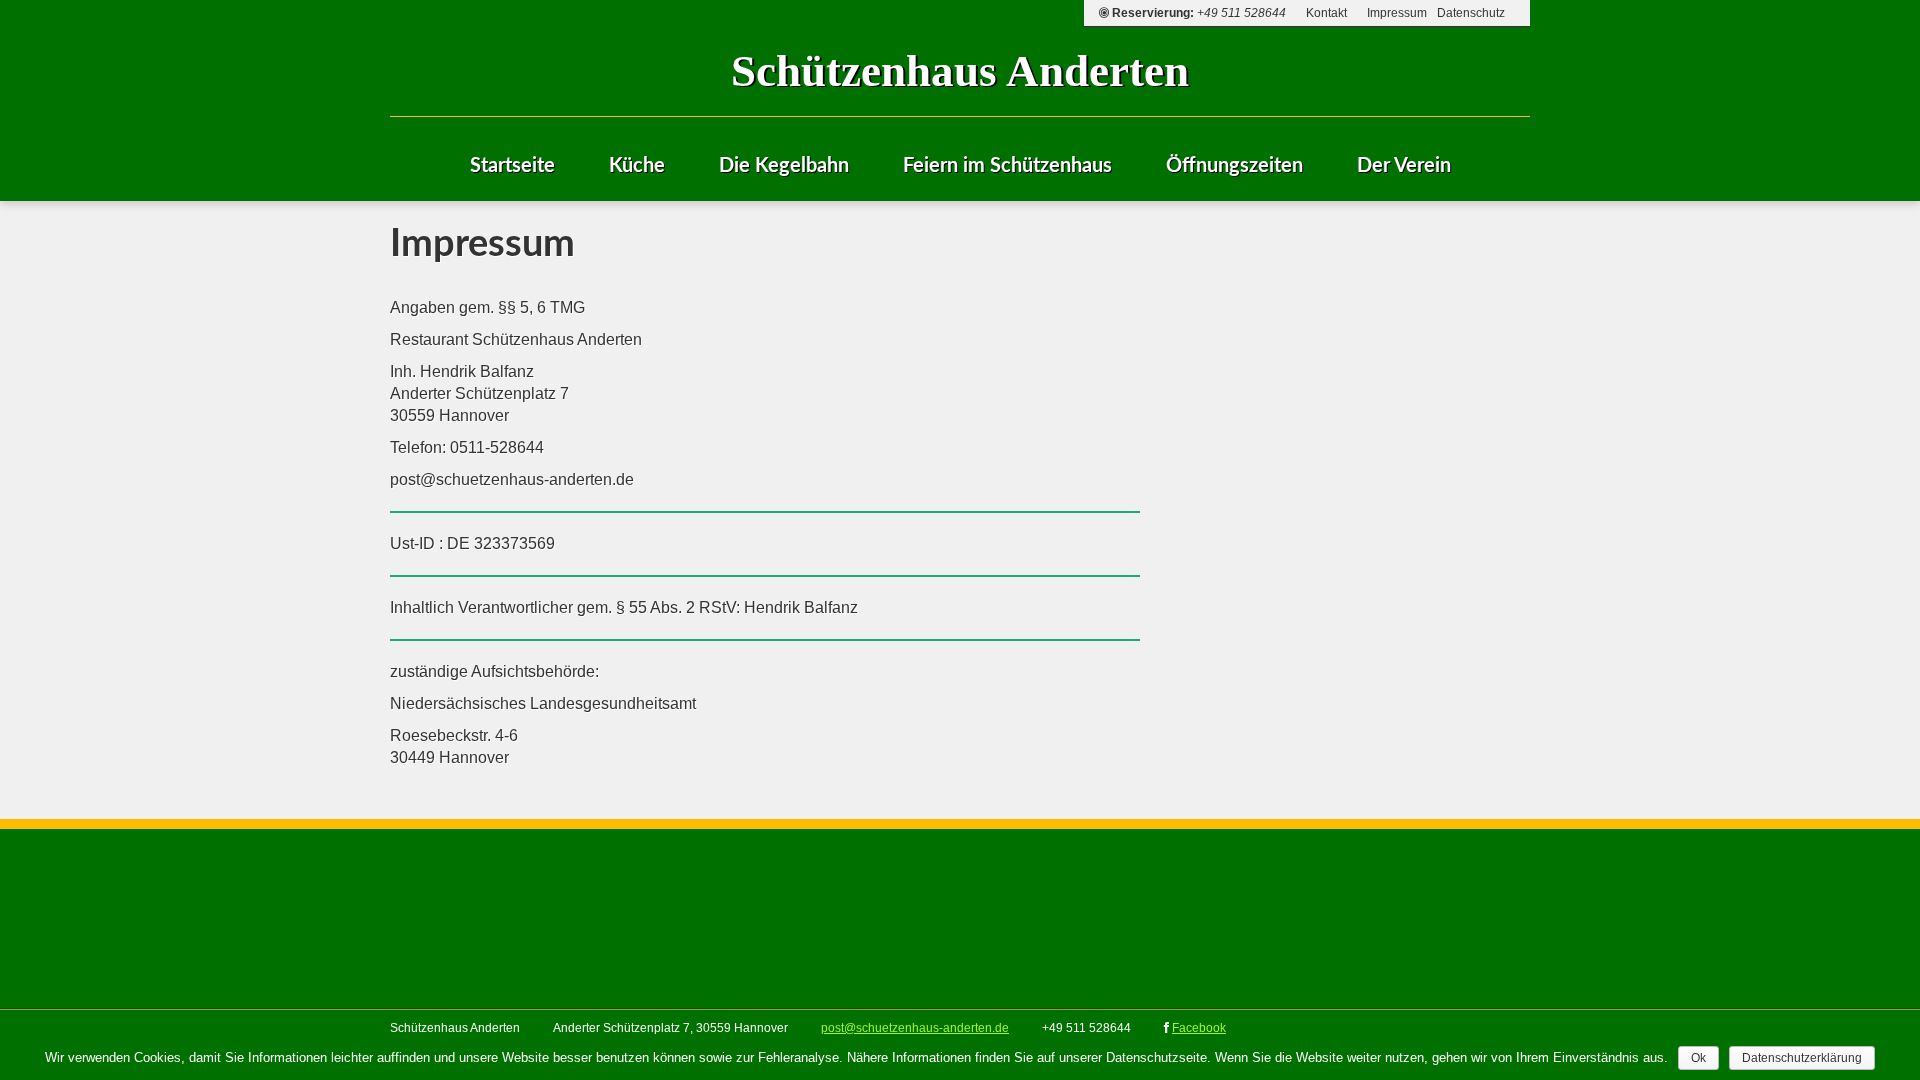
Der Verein (1404, 166)
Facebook (1199, 1028)
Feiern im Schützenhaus (1007, 166)
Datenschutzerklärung (1802, 1058)
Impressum (1397, 13)
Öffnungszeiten (1234, 166)
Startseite (512, 166)
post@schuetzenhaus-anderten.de (915, 1028)
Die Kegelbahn (784, 166)
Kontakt (1326, 13)
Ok (1698, 1058)
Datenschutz (1471, 13)
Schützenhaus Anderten (960, 71)
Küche (637, 166)
